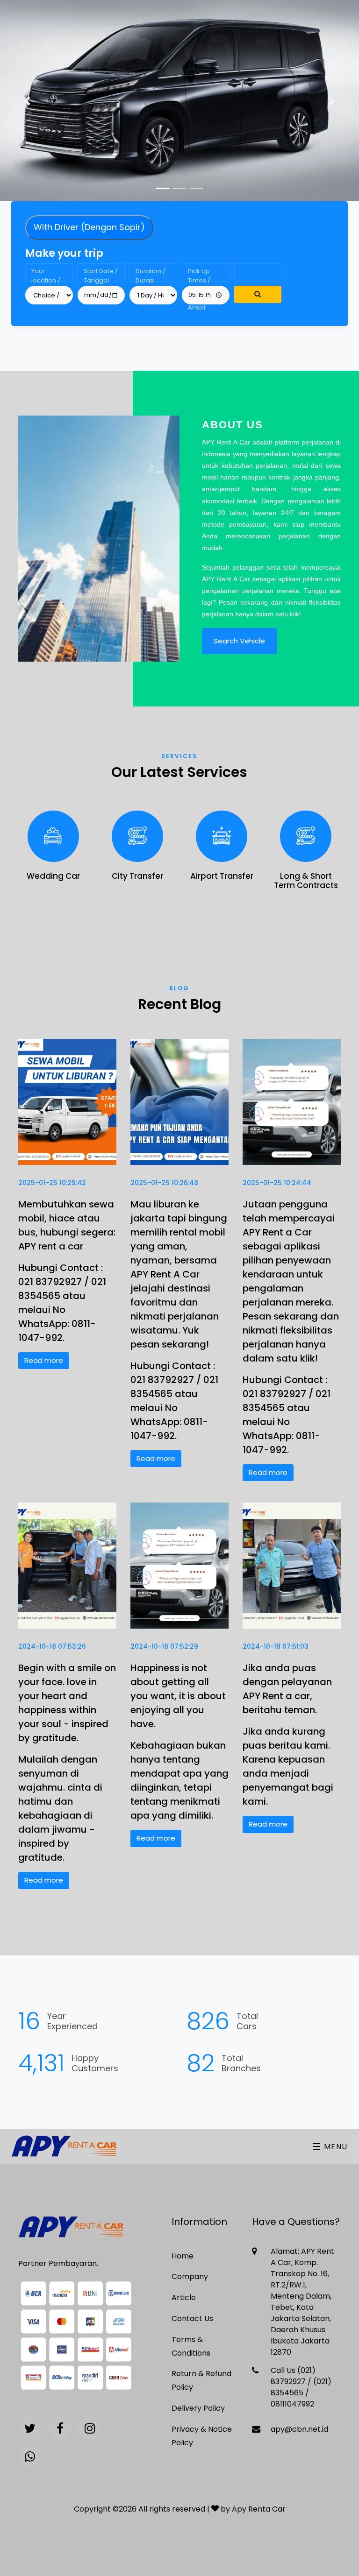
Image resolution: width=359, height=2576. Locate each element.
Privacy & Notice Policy (202, 2436)
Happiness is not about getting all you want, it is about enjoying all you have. (178, 1696)
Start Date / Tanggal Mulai (101, 274)
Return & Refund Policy (201, 2380)
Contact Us (192, 2318)
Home (183, 2256)
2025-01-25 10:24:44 (277, 1183)
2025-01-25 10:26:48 (164, 1183)
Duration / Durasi (151, 274)
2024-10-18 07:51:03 (276, 1646)
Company (190, 2276)
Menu (334, 2147)
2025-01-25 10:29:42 (52, 1183)
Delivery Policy (198, 2408)
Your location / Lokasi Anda (46, 274)
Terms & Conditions (191, 2346)
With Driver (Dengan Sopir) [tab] (89, 227)
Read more (44, 1360)
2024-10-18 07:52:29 (164, 1646)
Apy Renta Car (259, 2509)
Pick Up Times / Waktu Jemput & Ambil (203, 274)
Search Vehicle (239, 641)
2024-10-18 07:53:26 (52, 1646)
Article (184, 2297)
